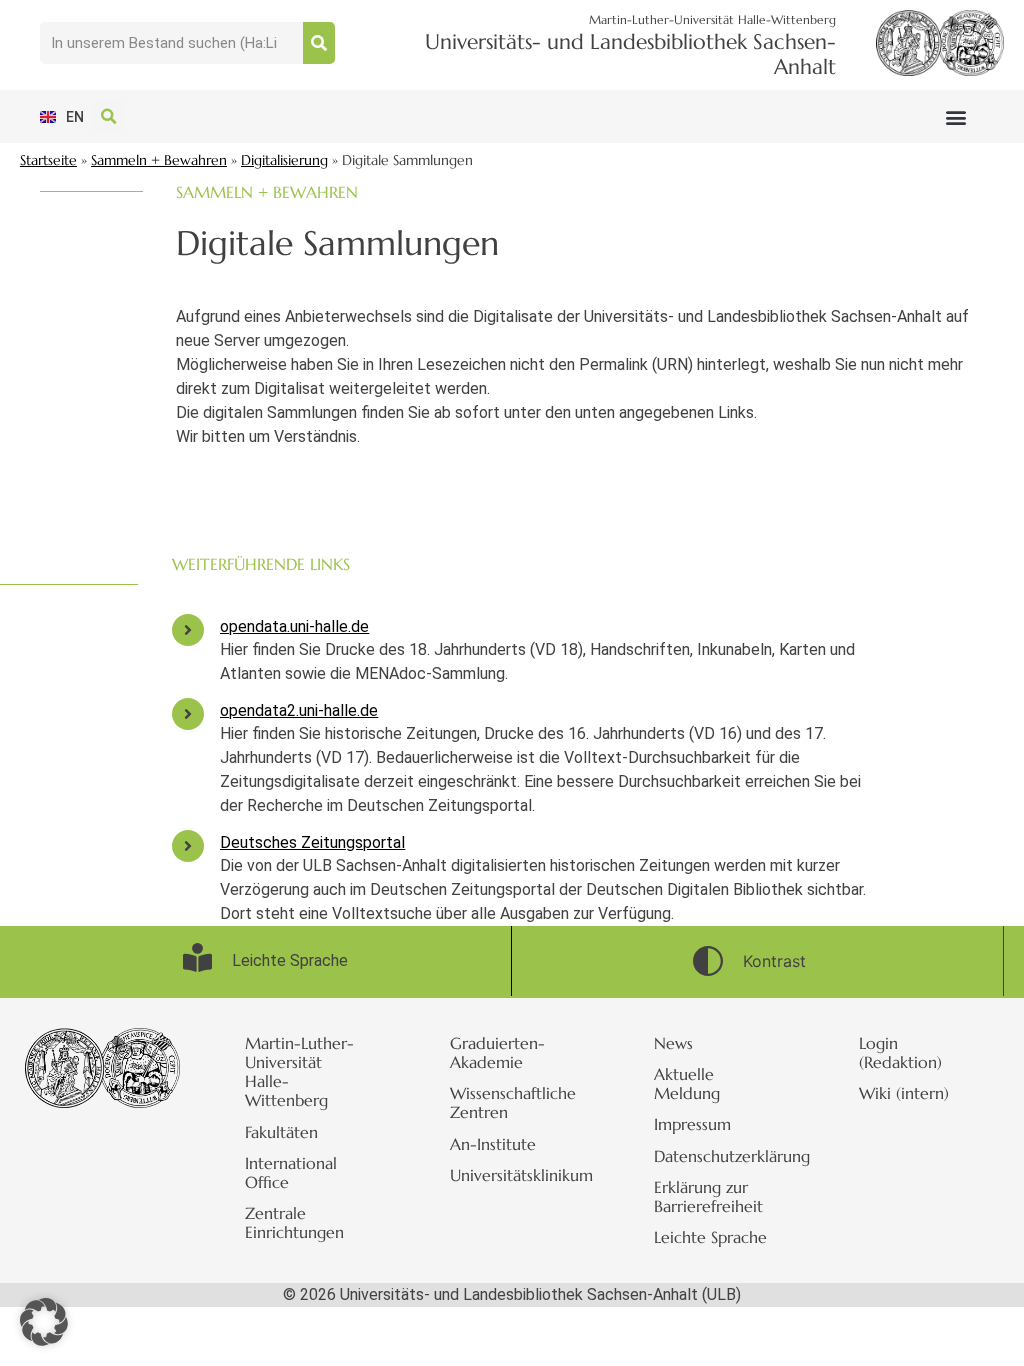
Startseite (48, 160)
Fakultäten (281, 1132)
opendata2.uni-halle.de (299, 710)
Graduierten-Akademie (497, 1052)
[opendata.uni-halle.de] (188, 630)
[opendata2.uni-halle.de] (188, 714)
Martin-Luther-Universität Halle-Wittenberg (299, 1072)
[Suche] (319, 43)
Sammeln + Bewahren (159, 160)
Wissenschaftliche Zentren (513, 1102)
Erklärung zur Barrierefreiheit (708, 1196)
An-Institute (493, 1144)
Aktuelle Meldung (687, 1083)
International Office (291, 1172)
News (673, 1043)
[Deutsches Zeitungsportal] (188, 846)
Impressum (692, 1124)
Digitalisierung (284, 160)
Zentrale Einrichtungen (294, 1222)
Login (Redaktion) (900, 1052)
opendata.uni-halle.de (294, 626)
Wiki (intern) (904, 1093)
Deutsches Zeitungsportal (312, 842)
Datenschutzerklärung (726, 1156)
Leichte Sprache (710, 1237)
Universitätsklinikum (521, 1175)
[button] (955, 116)
